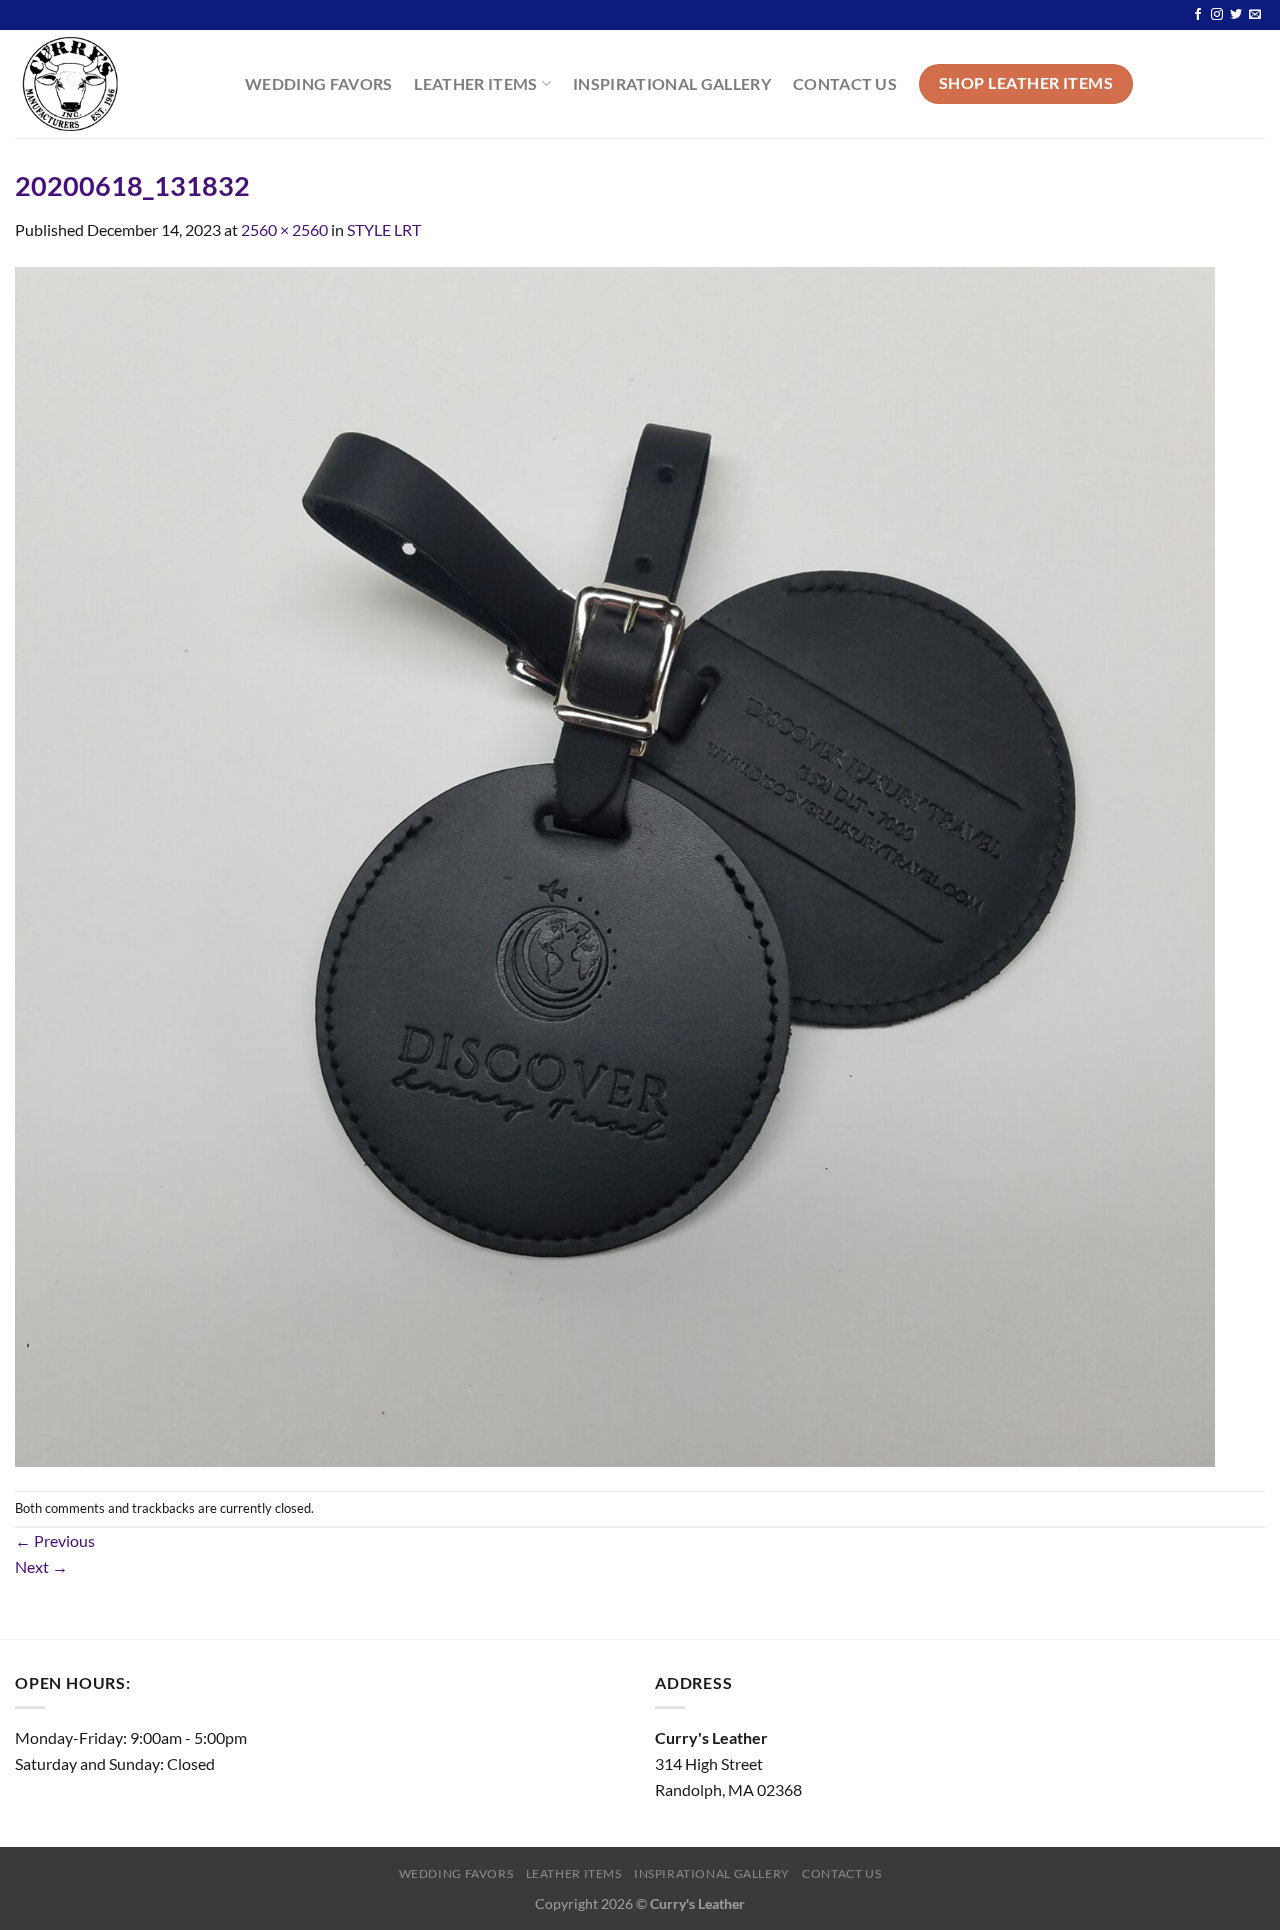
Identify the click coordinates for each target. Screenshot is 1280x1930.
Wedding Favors (318, 83)
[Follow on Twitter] (1236, 15)
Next (41, 1566)
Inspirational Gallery (672, 83)
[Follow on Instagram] (1217, 15)
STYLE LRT (384, 229)
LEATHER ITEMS (475, 83)
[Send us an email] (1255, 15)
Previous (55, 1540)
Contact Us (845, 83)
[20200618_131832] (615, 864)
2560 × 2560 (284, 229)
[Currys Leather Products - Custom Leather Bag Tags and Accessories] (115, 84)
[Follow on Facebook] (1198, 15)
